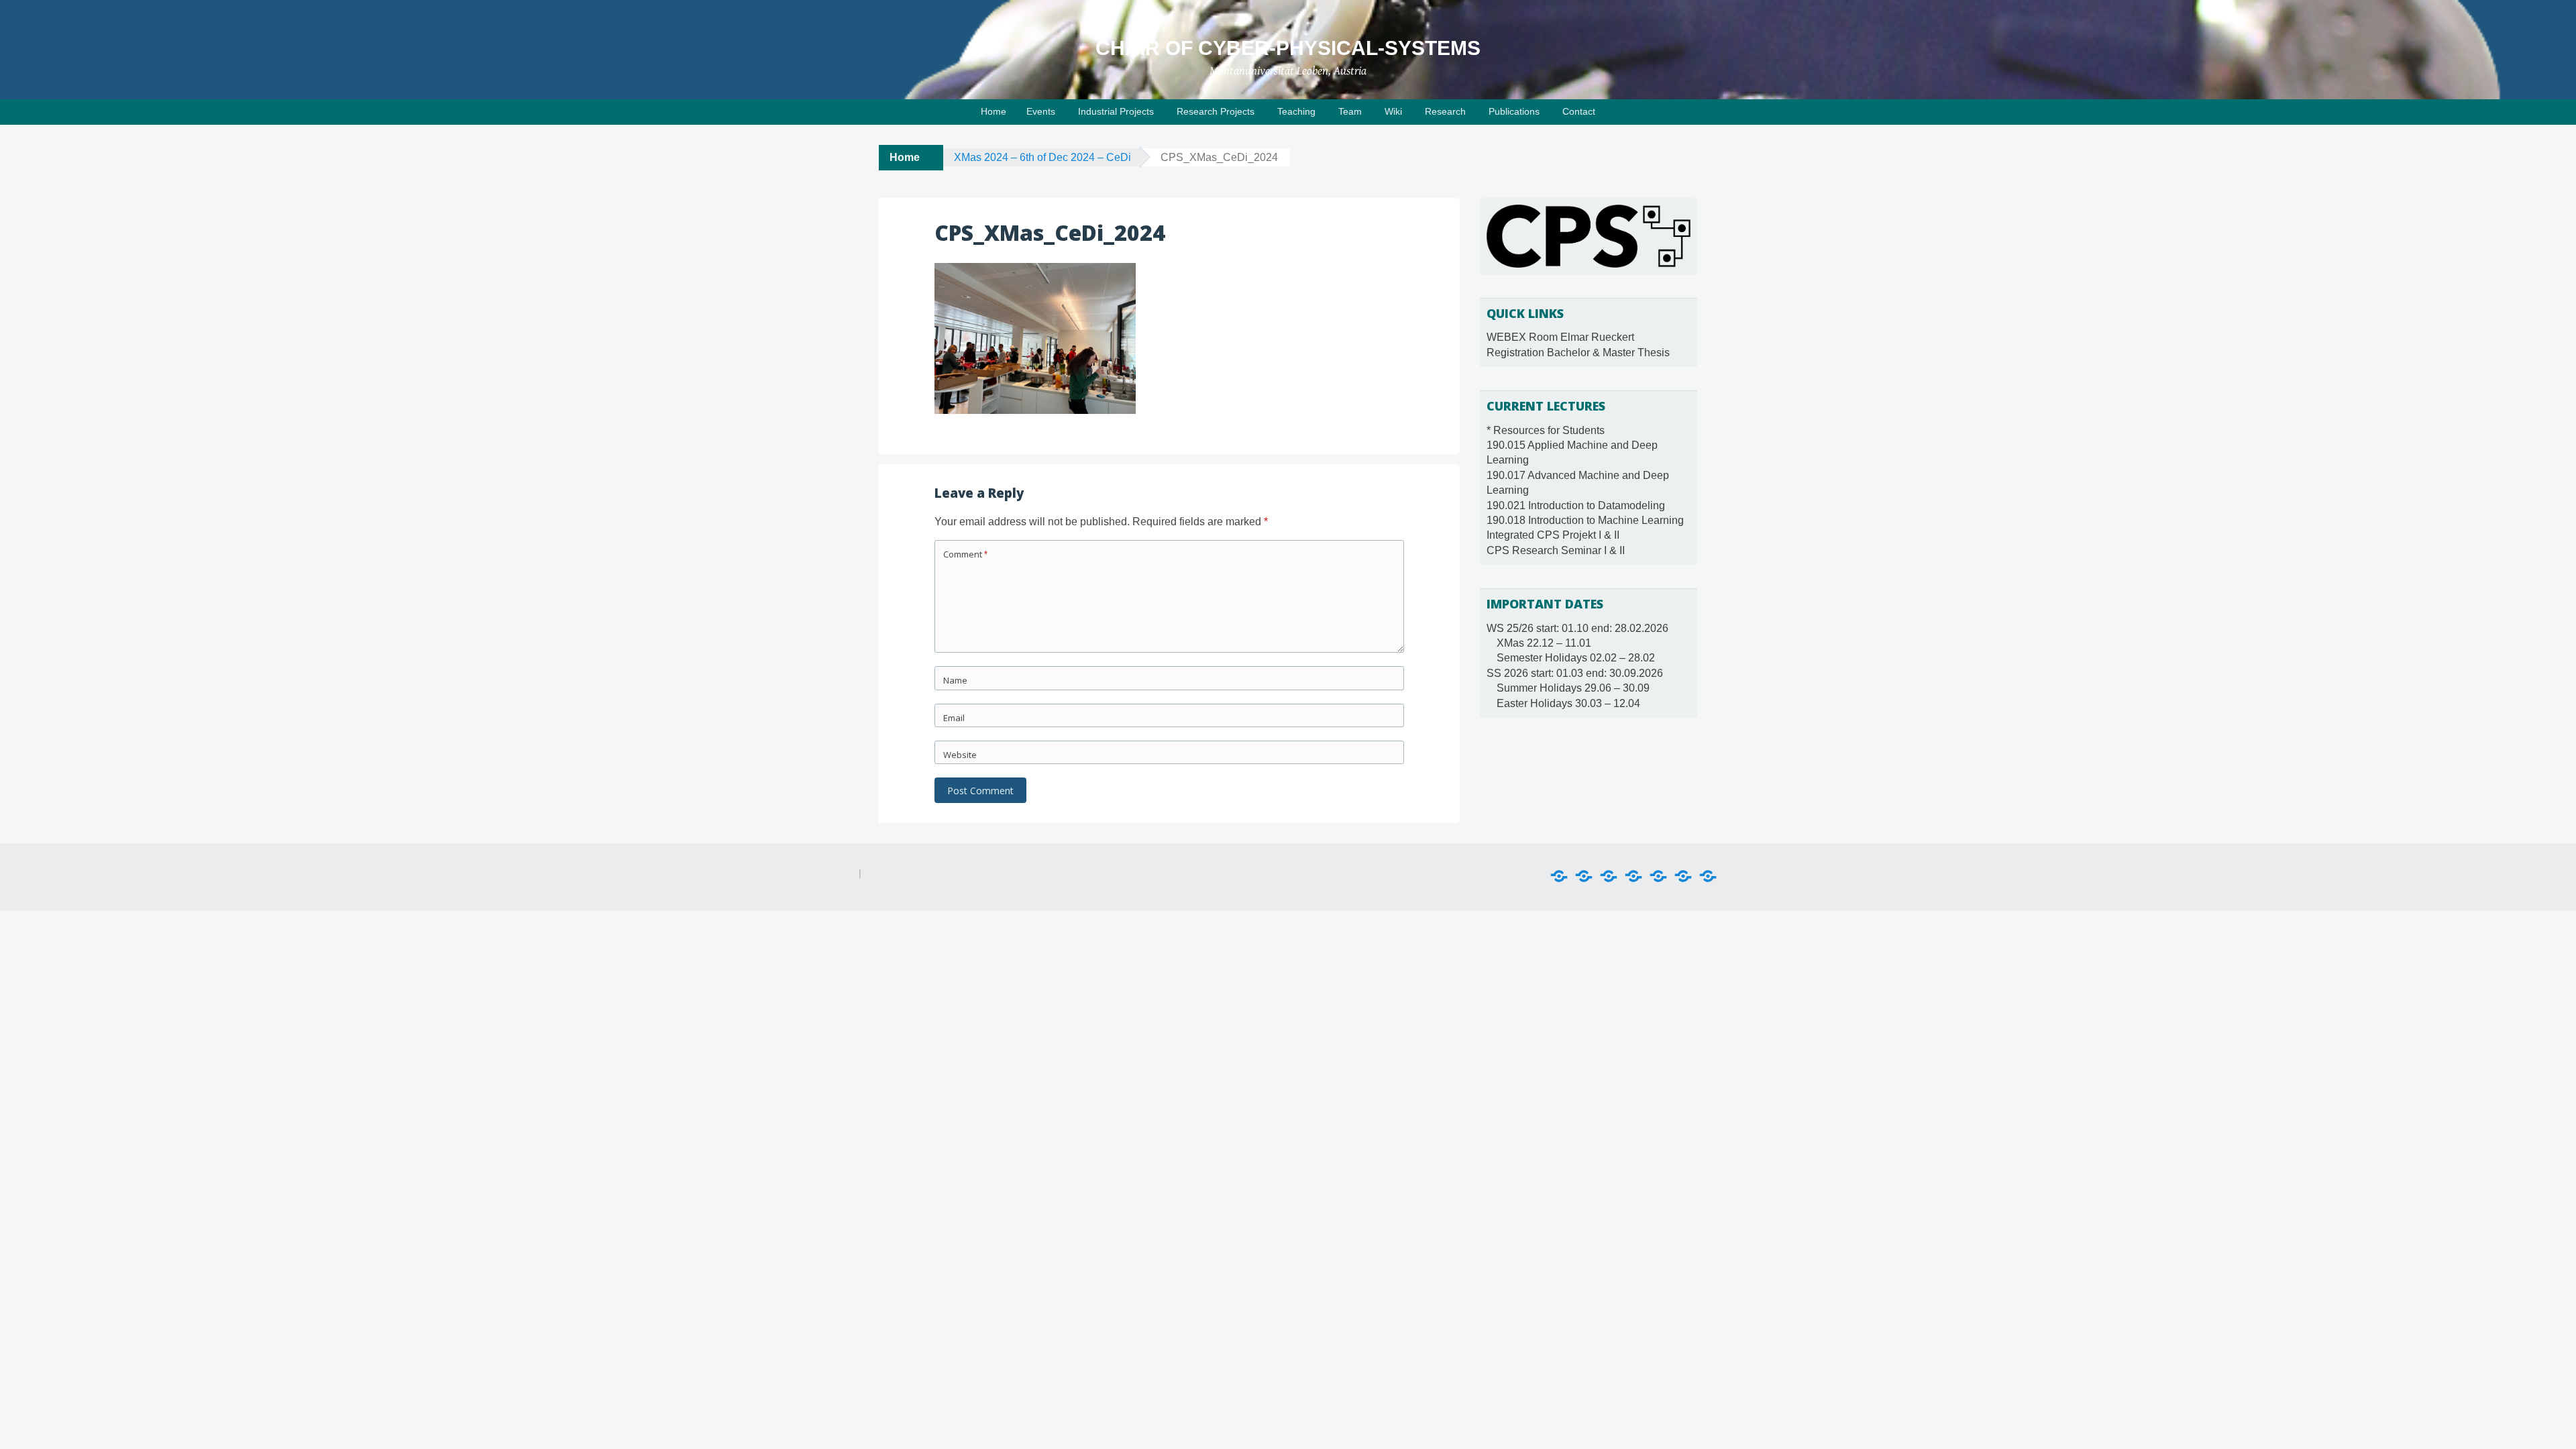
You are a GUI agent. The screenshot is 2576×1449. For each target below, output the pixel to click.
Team (1350, 111)
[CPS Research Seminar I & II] (1708, 876)
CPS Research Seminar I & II (1556, 550)
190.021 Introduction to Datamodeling (1576, 505)
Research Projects (1216, 111)
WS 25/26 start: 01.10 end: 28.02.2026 (1577, 628)
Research (1445, 111)
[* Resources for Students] (1559, 876)
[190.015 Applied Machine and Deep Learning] (1584, 876)
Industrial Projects (1116, 111)
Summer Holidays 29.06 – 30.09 (1573, 688)
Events (1041, 111)
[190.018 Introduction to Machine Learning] (1658, 876)
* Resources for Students (1546, 430)
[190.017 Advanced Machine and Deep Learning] (1609, 876)
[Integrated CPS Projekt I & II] (1683, 876)
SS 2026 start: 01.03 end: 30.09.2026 (1575, 673)
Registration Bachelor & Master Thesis (1578, 353)
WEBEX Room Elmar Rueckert (1560, 337)
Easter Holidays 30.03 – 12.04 (1568, 703)
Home (994, 111)
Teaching (1296, 111)
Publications (1514, 111)
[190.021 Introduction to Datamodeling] (1633, 876)
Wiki (1393, 111)
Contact (1579, 111)
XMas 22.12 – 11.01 (1544, 643)
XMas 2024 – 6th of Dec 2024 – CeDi (1042, 157)
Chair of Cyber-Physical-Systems (1288, 48)
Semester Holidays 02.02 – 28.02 (1576, 658)
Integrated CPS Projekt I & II (1553, 535)
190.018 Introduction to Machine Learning (1585, 520)
